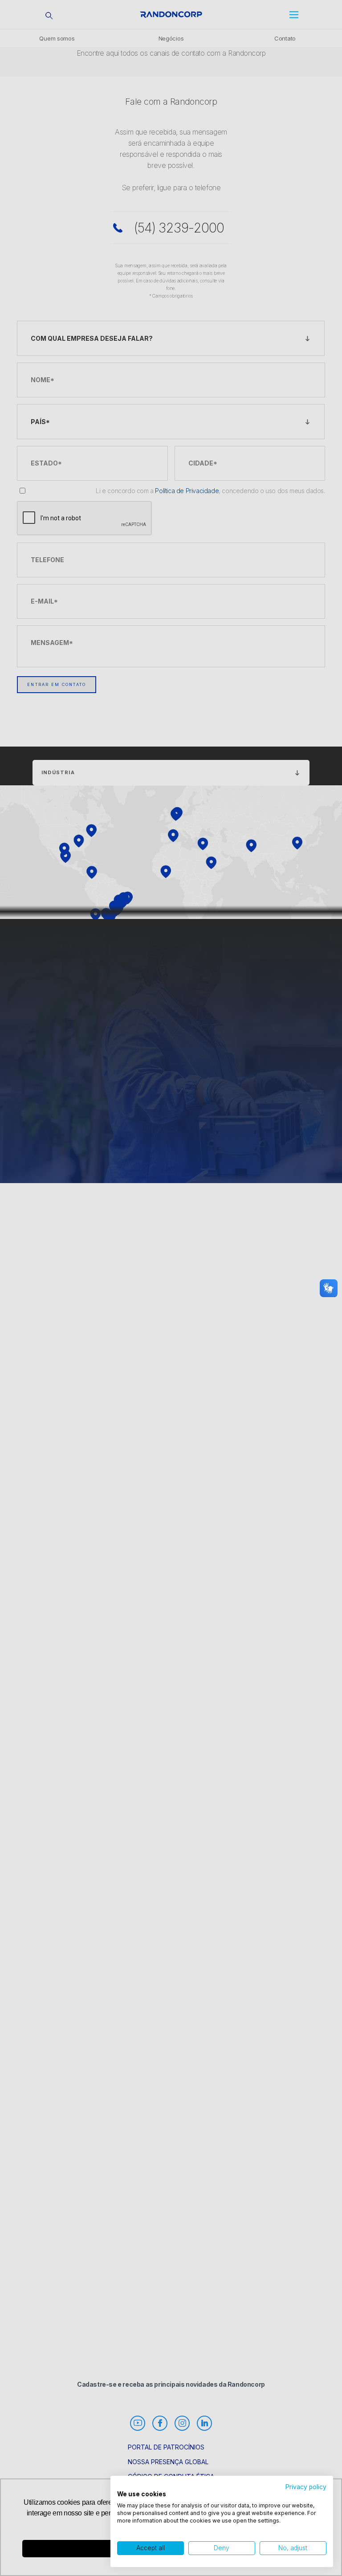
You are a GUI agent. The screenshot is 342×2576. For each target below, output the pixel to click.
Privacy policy (306, 2487)
